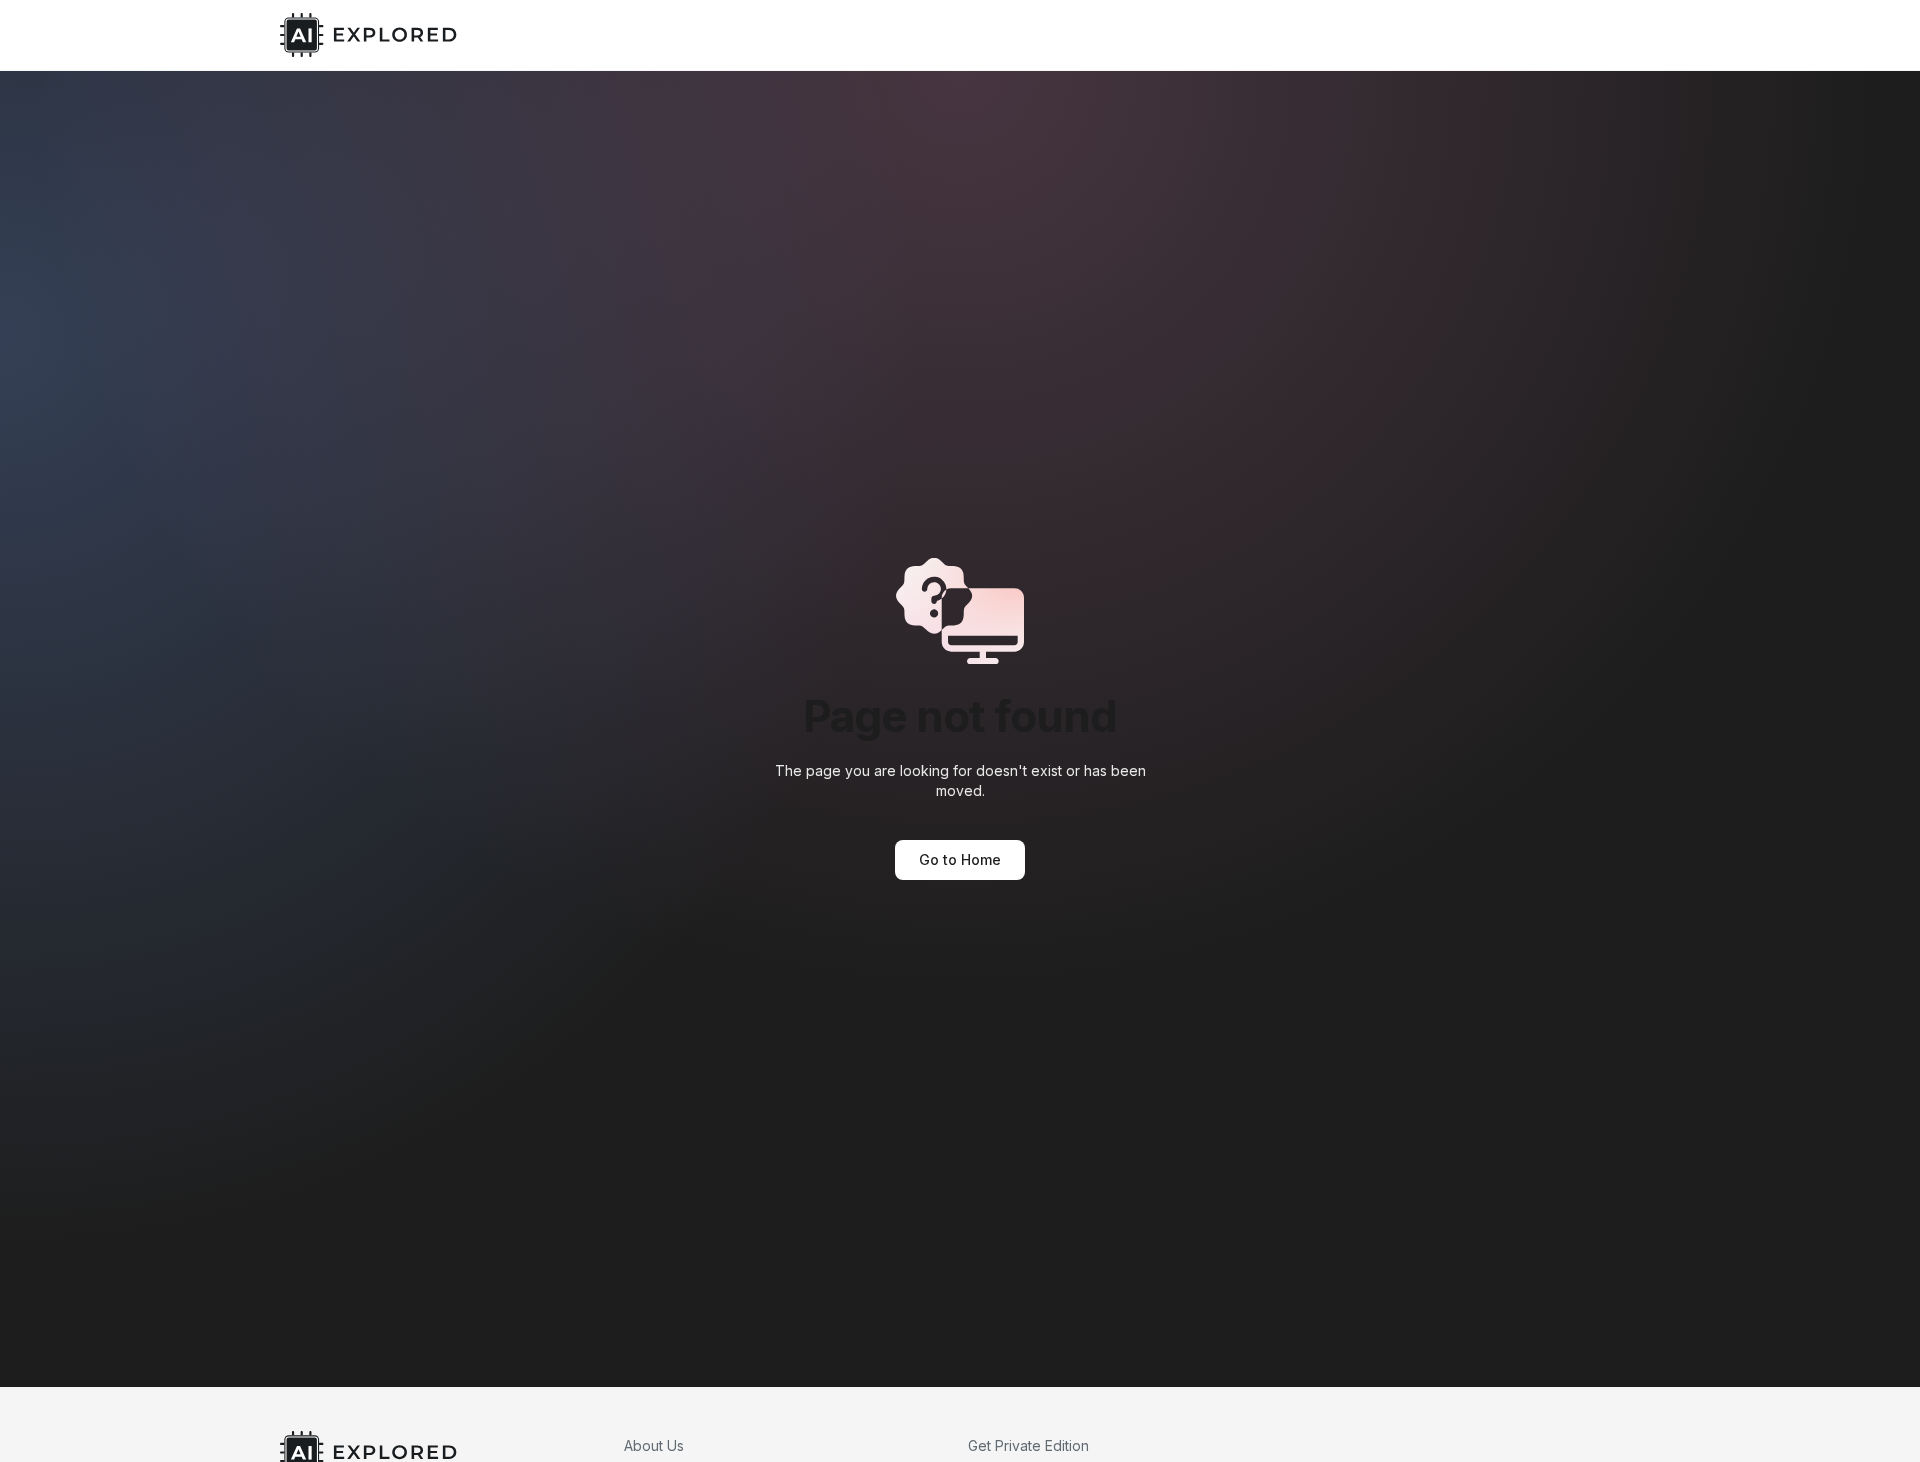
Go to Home (960, 859)
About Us (654, 1445)
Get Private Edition (1028, 1445)
